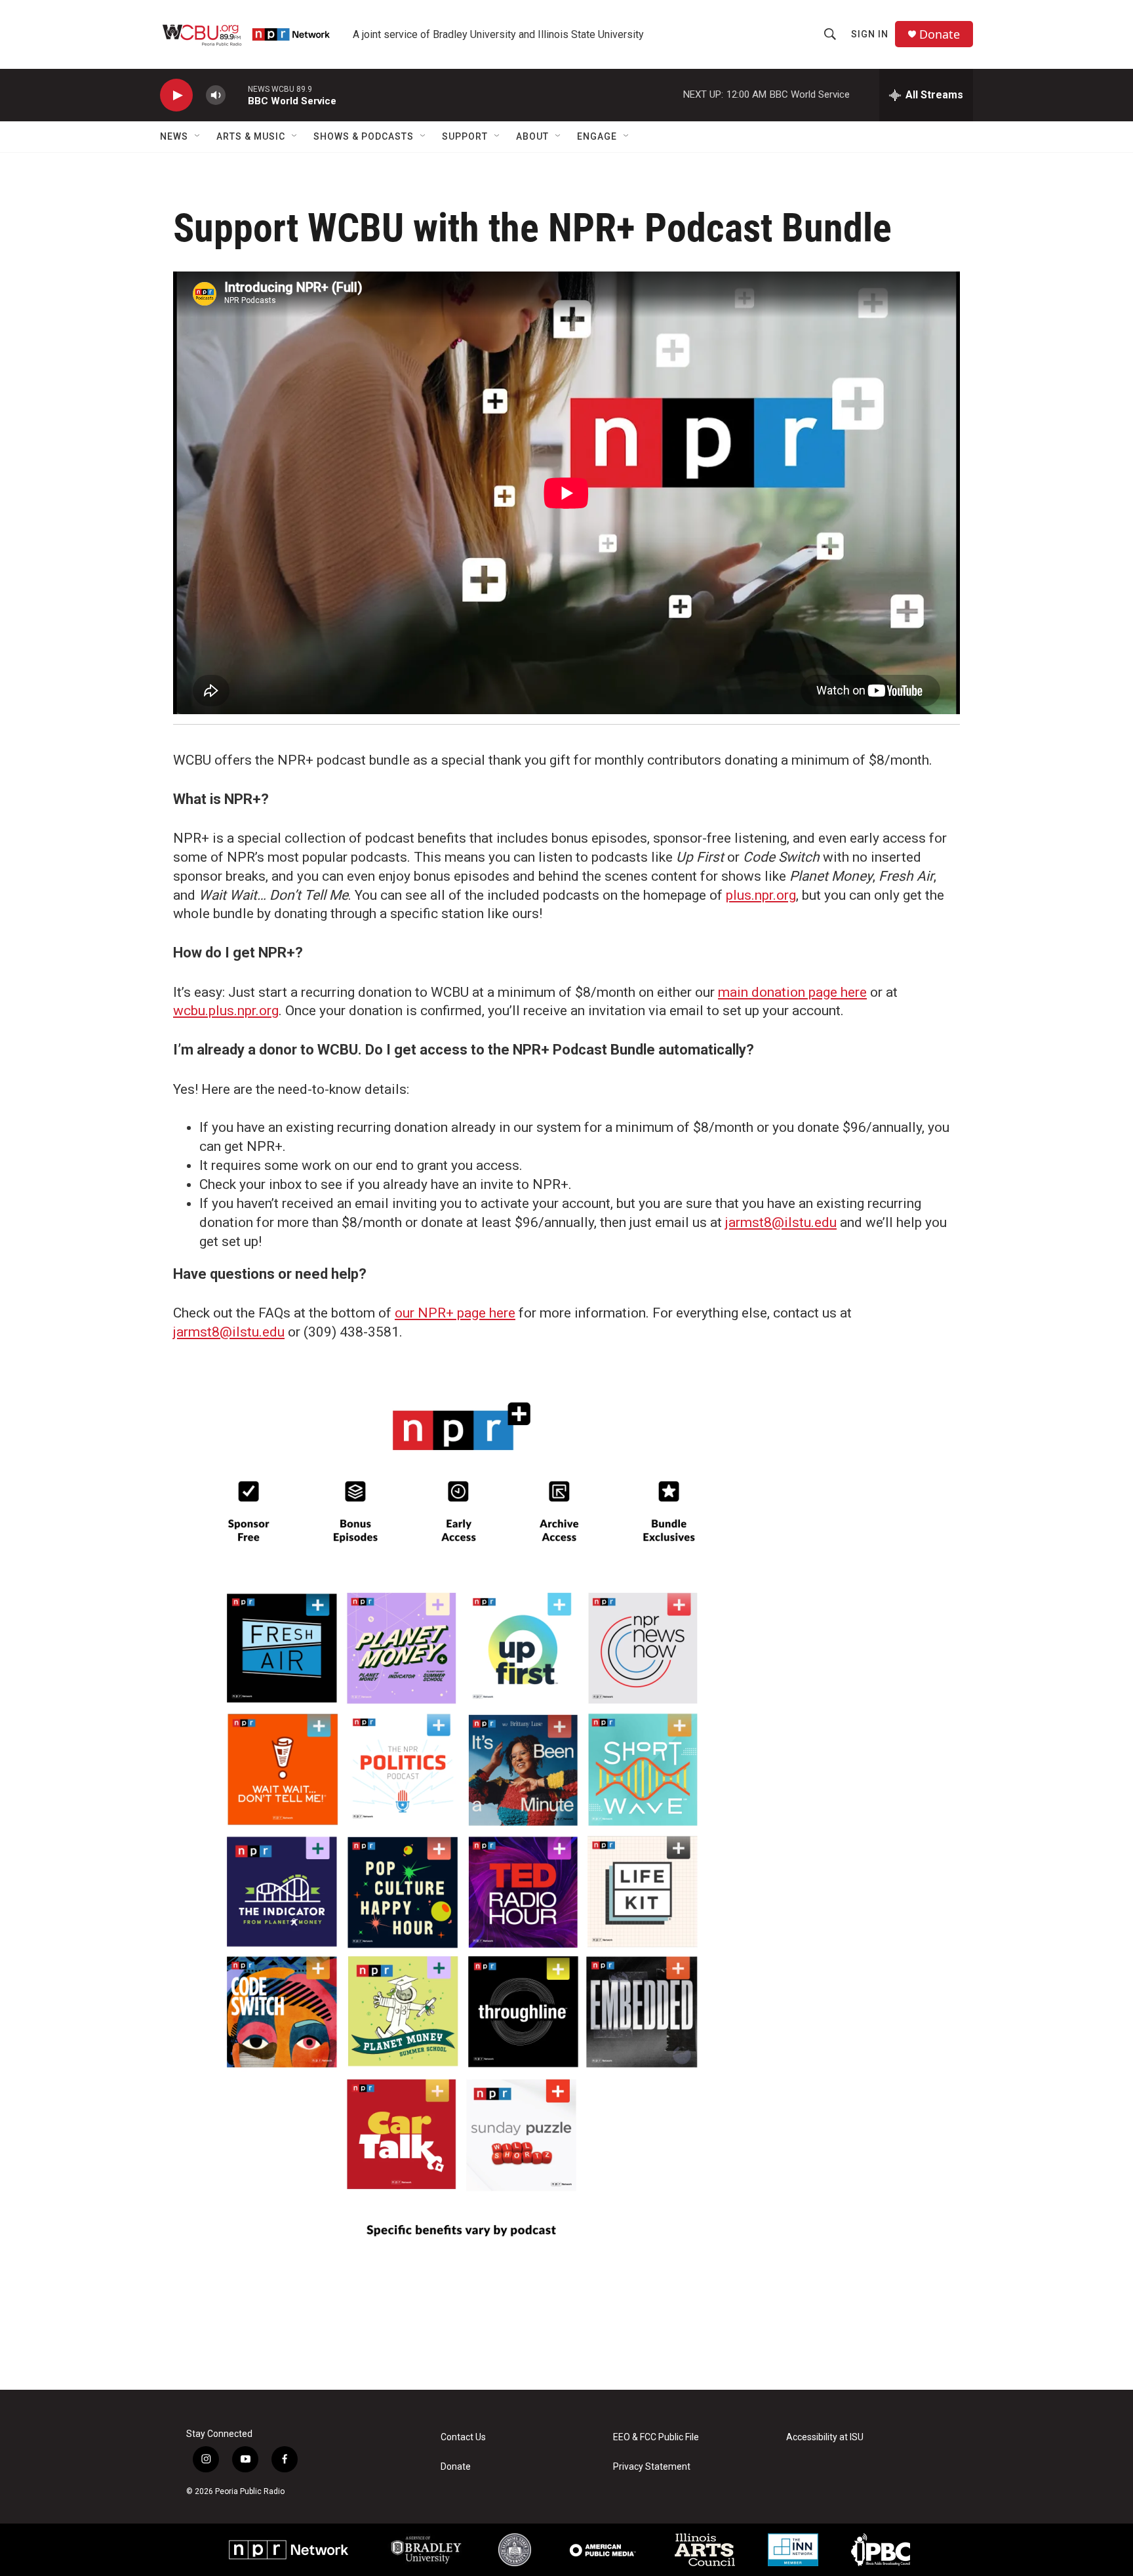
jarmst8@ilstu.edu (781, 1222)
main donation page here (792, 992)
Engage (597, 136)
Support (465, 136)
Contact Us (463, 2437)
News (174, 136)
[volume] (216, 95)
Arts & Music (251, 136)
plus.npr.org (761, 895)
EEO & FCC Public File (656, 2437)
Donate (940, 34)
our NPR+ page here (455, 1313)
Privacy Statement (652, 2467)
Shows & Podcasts (364, 136)
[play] (176, 95)
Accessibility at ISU (825, 2437)
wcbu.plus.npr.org (226, 1011)
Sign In (870, 34)
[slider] (237, 95)
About (532, 136)
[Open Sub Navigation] (198, 136)
